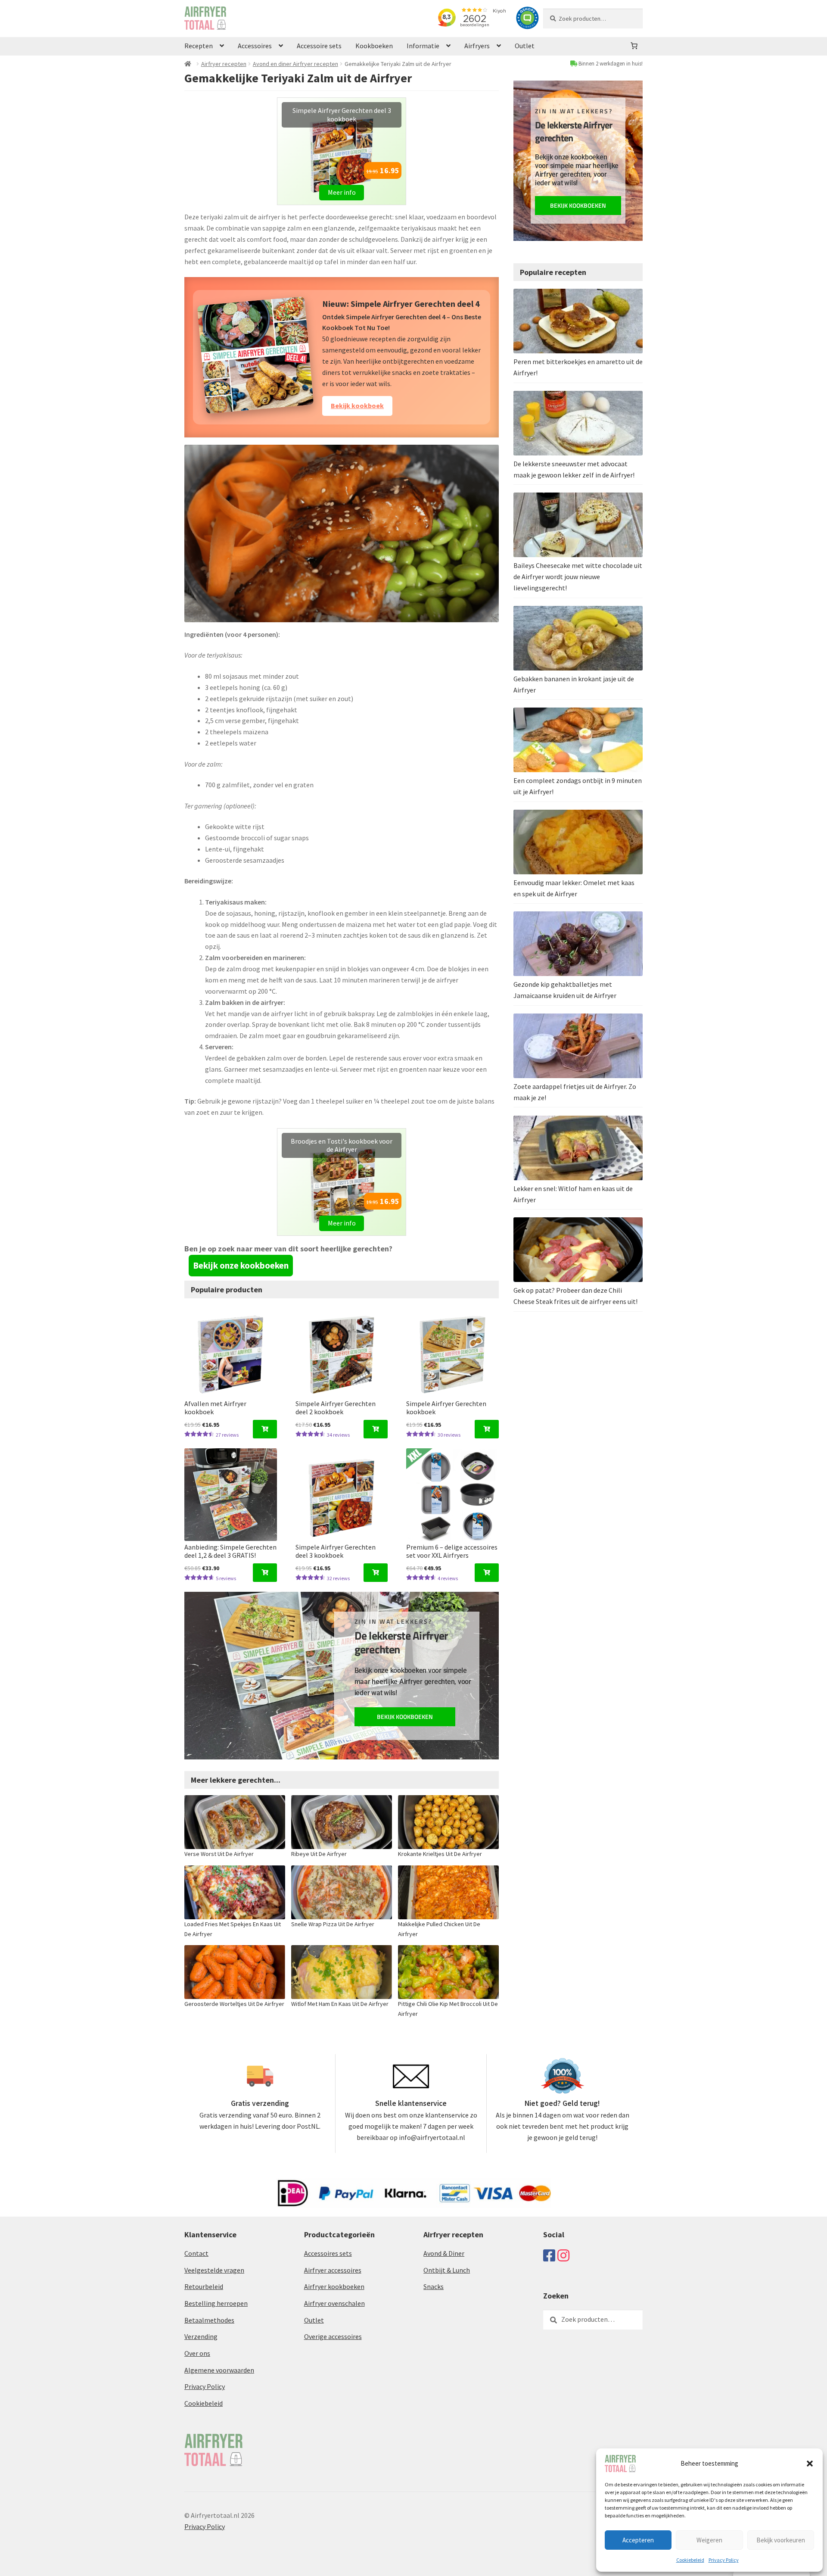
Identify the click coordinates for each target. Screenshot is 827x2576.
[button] (810, 2464)
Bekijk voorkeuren (781, 2540)
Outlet (525, 46)
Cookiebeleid (690, 2560)
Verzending (201, 2336)
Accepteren (638, 2540)
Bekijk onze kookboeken (241, 1265)
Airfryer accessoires (333, 2270)
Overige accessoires (333, 2336)
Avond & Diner (444, 2253)
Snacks (434, 2286)
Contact (196, 2253)
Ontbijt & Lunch (447, 2270)
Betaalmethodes (209, 2320)
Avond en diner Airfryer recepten (295, 64)
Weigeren (709, 2540)
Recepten (199, 46)
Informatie (423, 46)
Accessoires (255, 46)
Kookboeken (374, 46)
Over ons (197, 2353)
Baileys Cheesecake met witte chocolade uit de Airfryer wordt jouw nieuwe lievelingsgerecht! (578, 577)
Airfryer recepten (224, 64)
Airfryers (477, 46)
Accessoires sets (328, 2253)
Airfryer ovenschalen (334, 2303)
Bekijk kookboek (357, 405)
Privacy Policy (724, 2560)
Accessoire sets (319, 46)
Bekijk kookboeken (405, 1717)
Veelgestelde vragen (214, 2270)
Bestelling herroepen (216, 2303)
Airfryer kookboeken (334, 2286)
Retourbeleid (204, 2286)
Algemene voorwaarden (219, 2370)
